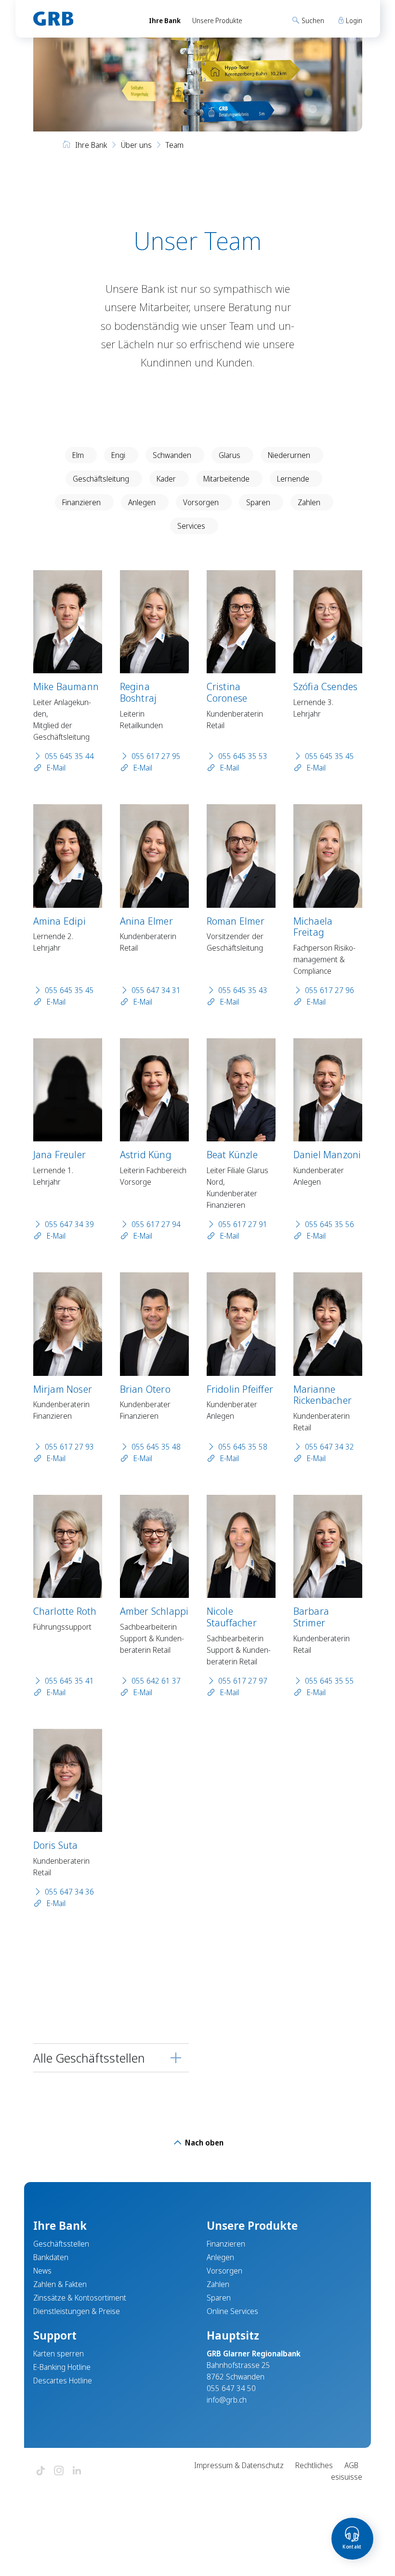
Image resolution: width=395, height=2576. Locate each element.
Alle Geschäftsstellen (89, 2058)
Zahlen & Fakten (60, 2284)
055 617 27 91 (243, 1224)
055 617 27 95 (156, 756)
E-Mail (55, 768)
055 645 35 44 (69, 756)
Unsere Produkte (217, 20)
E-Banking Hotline (62, 2367)
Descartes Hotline (63, 2380)
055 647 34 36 (69, 1892)
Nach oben (203, 2143)
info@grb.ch (227, 2400)
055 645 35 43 (243, 990)
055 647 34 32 (329, 1447)
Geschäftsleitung (101, 479)
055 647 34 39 (69, 1224)
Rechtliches (314, 2465)
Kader (166, 479)
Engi (118, 455)
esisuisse (347, 2477)
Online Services (232, 2311)
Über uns (136, 145)
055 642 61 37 (156, 1681)
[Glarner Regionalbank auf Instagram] (59, 2471)
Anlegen (142, 502)
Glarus (230, 455)
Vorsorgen (201, 502)
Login (353, 20)
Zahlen (309, 502)
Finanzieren (81, 502)
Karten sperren (59, 2354)
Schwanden (172, 455)
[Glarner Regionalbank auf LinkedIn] (77, 2471)
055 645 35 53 (243, 756)
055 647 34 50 (231, 2388)
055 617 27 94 (156, 1224)
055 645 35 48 (156, 1447)
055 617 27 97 (243, 1681)
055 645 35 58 (243, 1447)
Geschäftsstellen (61, 2244)
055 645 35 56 (329, 1224)
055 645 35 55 (329, 1681)
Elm (78, 455)
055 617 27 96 (329, 990)
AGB (351, 2465)
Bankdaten (51, 2257)
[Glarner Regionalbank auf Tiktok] (40, 2471)
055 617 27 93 (69, 1447)
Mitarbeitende (226, 479)
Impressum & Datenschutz (239, 2465)
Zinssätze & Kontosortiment (80, 2298)
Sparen (258, 502)
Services (191, 526)
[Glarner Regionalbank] (82, 19)
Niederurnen (289, 455)
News (42, 2271)
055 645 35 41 (69, 1681)
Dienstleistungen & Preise (77, 2311)
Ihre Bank (165, 20)
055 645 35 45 (329, 756)
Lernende (293, 479)
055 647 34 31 (156, 990)
